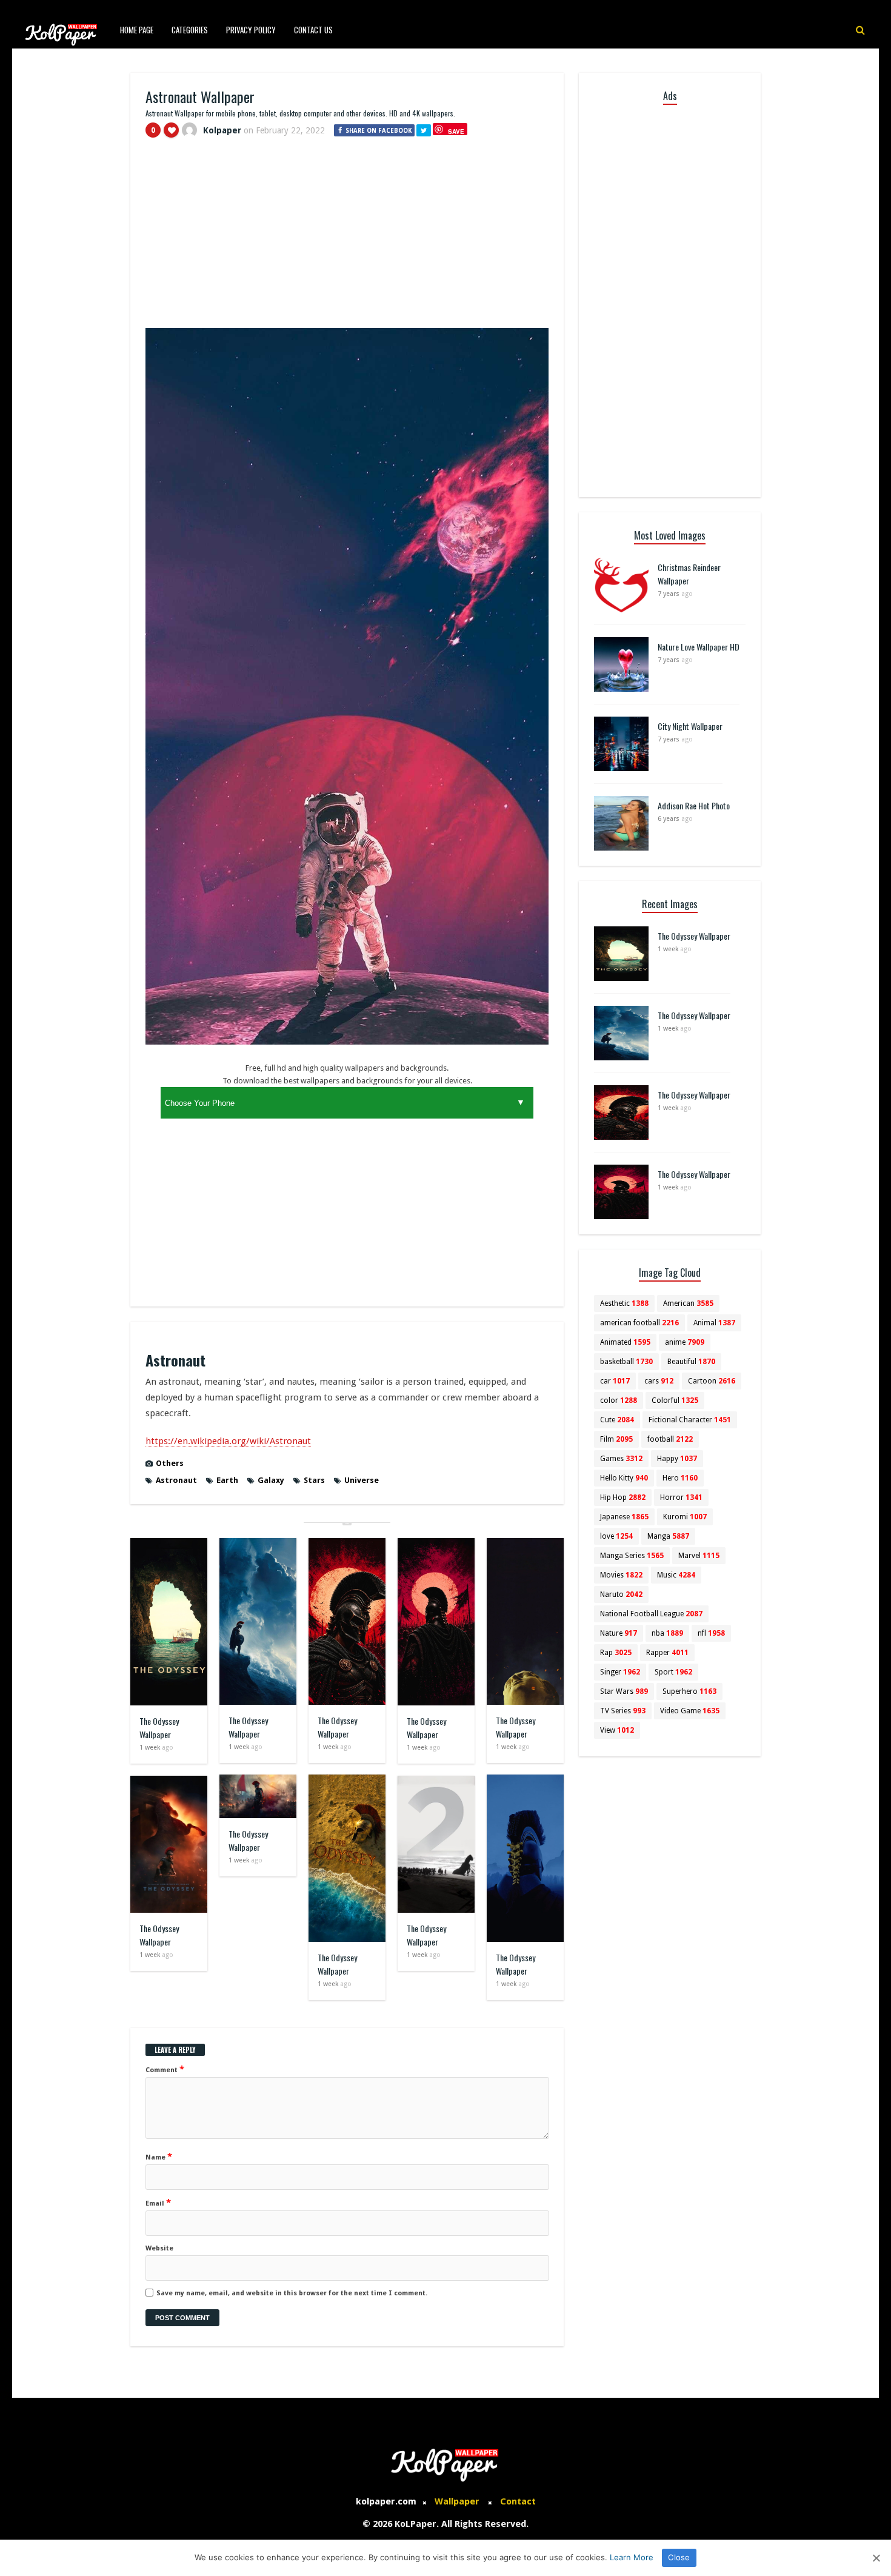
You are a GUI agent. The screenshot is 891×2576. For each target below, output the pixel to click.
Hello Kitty (624, 1478)
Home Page (137, 30)
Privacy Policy (251, 30)
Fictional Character (690, 1420)
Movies (621, 1575)
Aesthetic (624, 1303)
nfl (711, 1633)
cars (659, 1381)
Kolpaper (222, 130)
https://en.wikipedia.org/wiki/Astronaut (228, 1441)
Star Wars (624, 1691)
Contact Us (313, 30)
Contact (518, 2501)
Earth (227, 1480)
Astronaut (176, 1480)
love (616, 1536)
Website (159, 2248)
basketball (626, 1362)
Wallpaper (457, 2501)
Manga (668, 1536)
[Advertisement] (347, 238)
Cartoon (712, 1381)
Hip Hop (623, 1497)
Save (456, 131)
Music (676, 1575)
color (619, 1400)
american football (639, 1323)
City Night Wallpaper (690, 726)
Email (158, 2203)
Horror (681, 1497)
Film (616, 1439)
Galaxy (271, 1480)
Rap (616, 1653)
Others (170, 1463)
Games (621, 1459)
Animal (714, 1323)
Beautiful (691, 1362)
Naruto (621, 1594)
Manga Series (632, 1556)
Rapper (667, 1653)
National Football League (651, 1614)
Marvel (699, 1556)
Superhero (689, 1691)
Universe (362, 1480)
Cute (617, 1420)
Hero (680, 1478)
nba (667, 1633)
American (688, 1303)
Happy (677, 1459)
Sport (673, 1672)
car (615, 1381)
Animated (625, 1342)
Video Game (690, 1711)
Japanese (624, 1517)
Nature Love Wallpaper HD (699, 647)
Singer (620, 1672)
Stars (314, 1480)
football (670, 1439)
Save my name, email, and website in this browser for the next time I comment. (292, 2293)
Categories (190, 30)
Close (679, 2557)
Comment (165, 2069)
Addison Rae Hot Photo (694, 805)
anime (685, 1342)
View (617, 1730)
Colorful (675, 1400)
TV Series (623, 1711)
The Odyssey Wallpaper (159, 1728)
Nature (619, 1633)
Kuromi (685, 1517)
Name (159, 2156)
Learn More (632, 2557)
